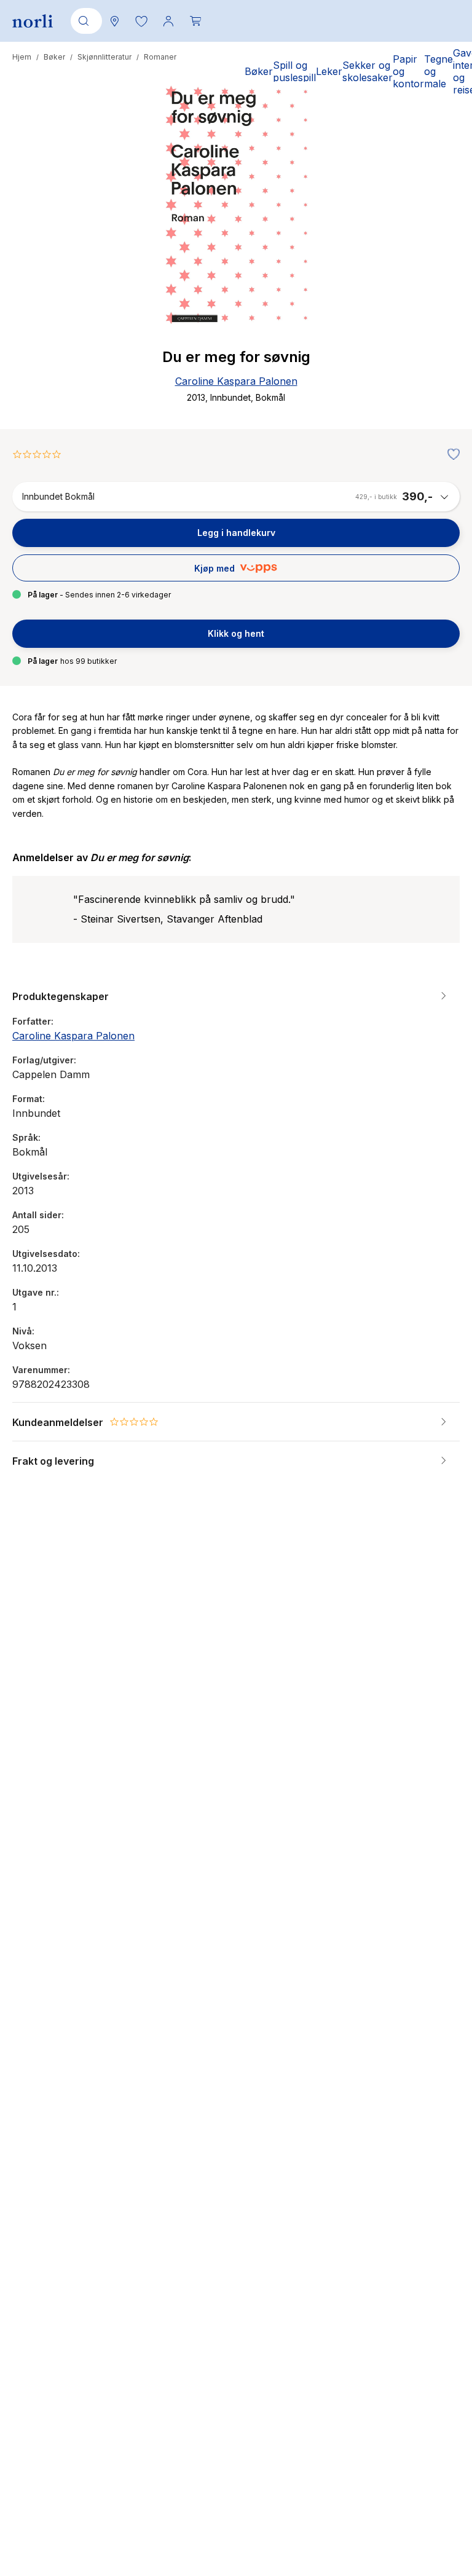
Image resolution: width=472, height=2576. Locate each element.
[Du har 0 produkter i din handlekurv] (195, 21)
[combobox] (84, 21)
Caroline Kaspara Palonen (236, 381)
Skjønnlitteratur (104, 57)
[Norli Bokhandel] (33, 21)
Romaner (160, 57)
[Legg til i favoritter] (450, 455)
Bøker (54, 57)
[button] (141, 21)
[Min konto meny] (168, 21)
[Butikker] (114, 21)
